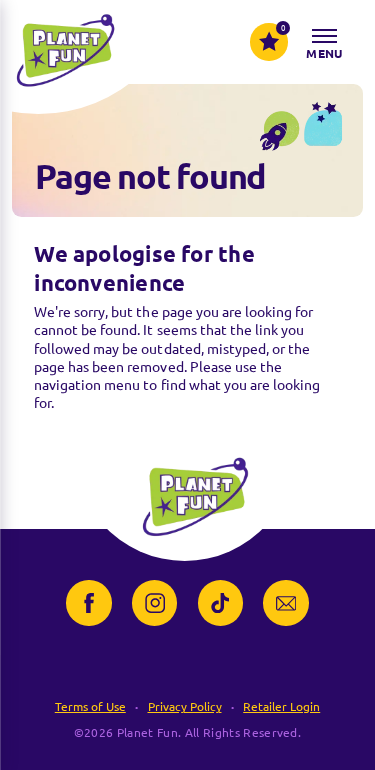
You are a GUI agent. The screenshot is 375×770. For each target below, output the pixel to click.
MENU (323, 53)
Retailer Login (281, 706)
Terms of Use (90, 706)
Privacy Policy (185, 706)
